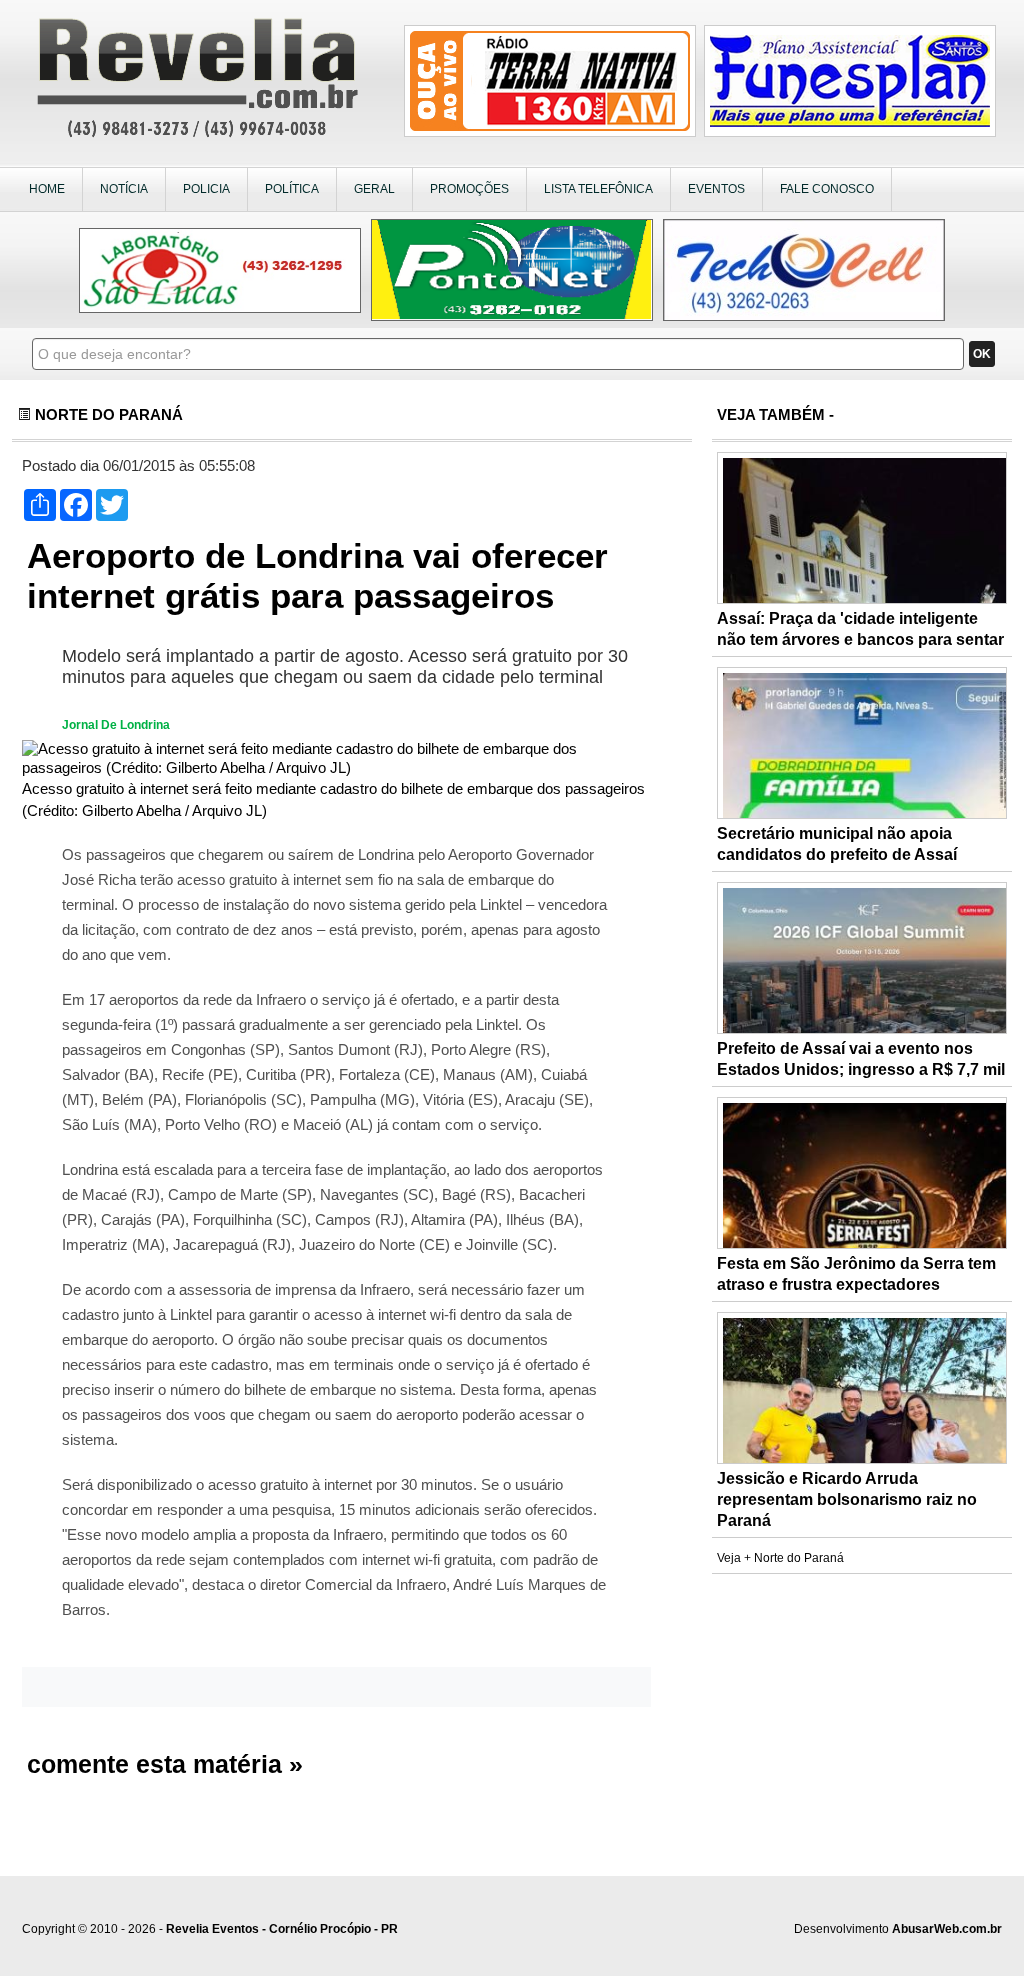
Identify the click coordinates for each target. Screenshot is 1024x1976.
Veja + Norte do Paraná (780, 1558)
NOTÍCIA (124, 189)
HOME (47, 189)
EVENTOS (716, 189)
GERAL (374, 189)
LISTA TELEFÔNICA (598, 189)
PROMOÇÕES (469, 189)
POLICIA (206, 189)
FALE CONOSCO (827, 189)
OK (982, 354)
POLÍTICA (292, 189)
